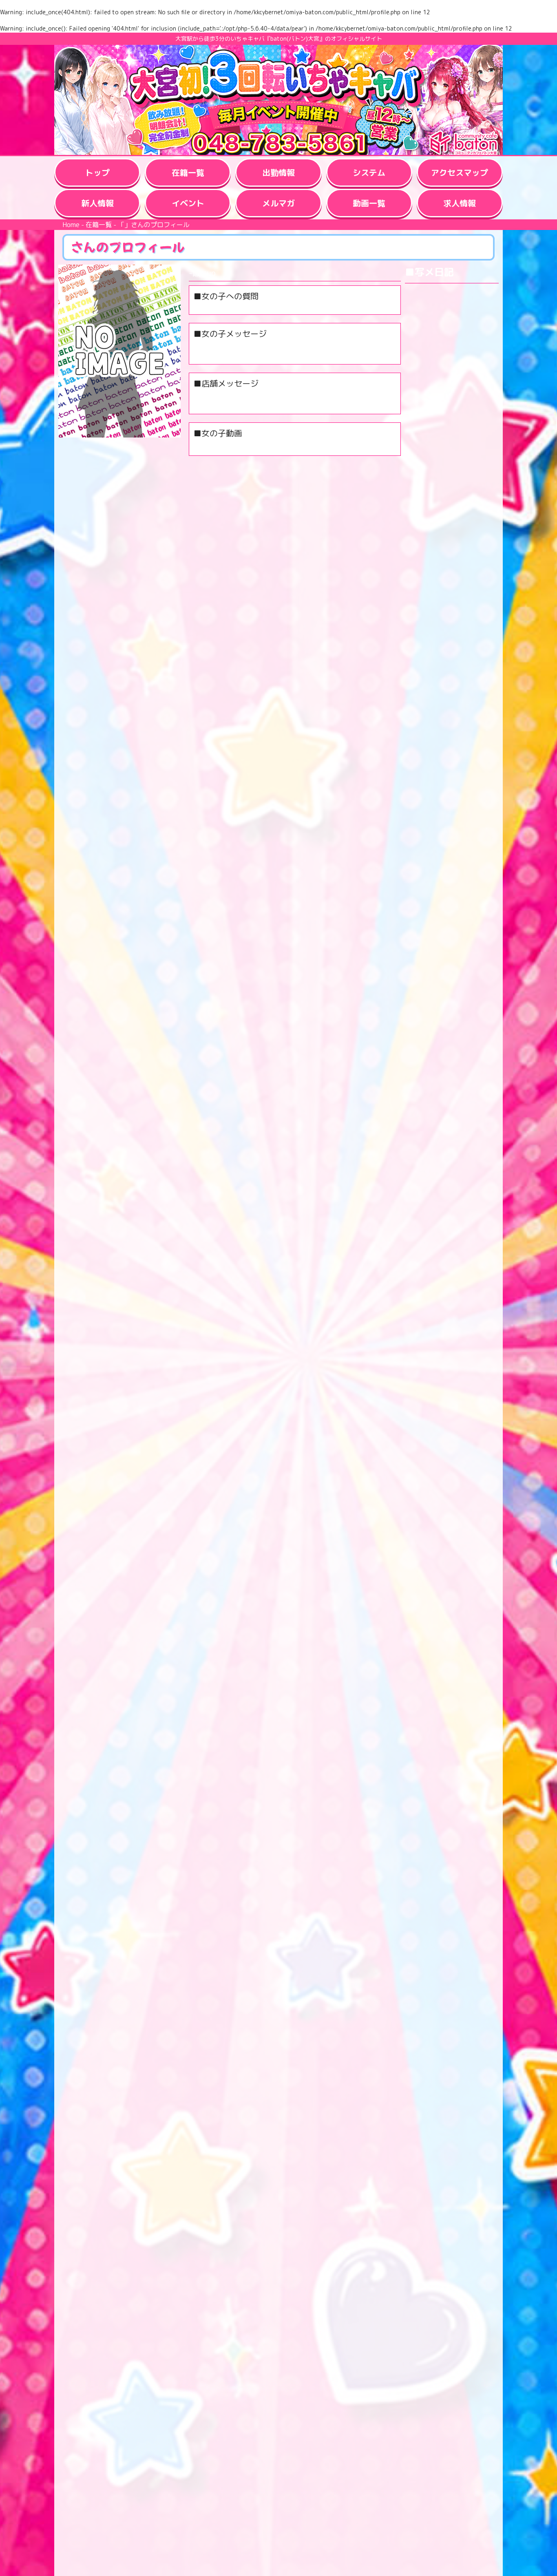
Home (71, 225)
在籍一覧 (99, 225)
